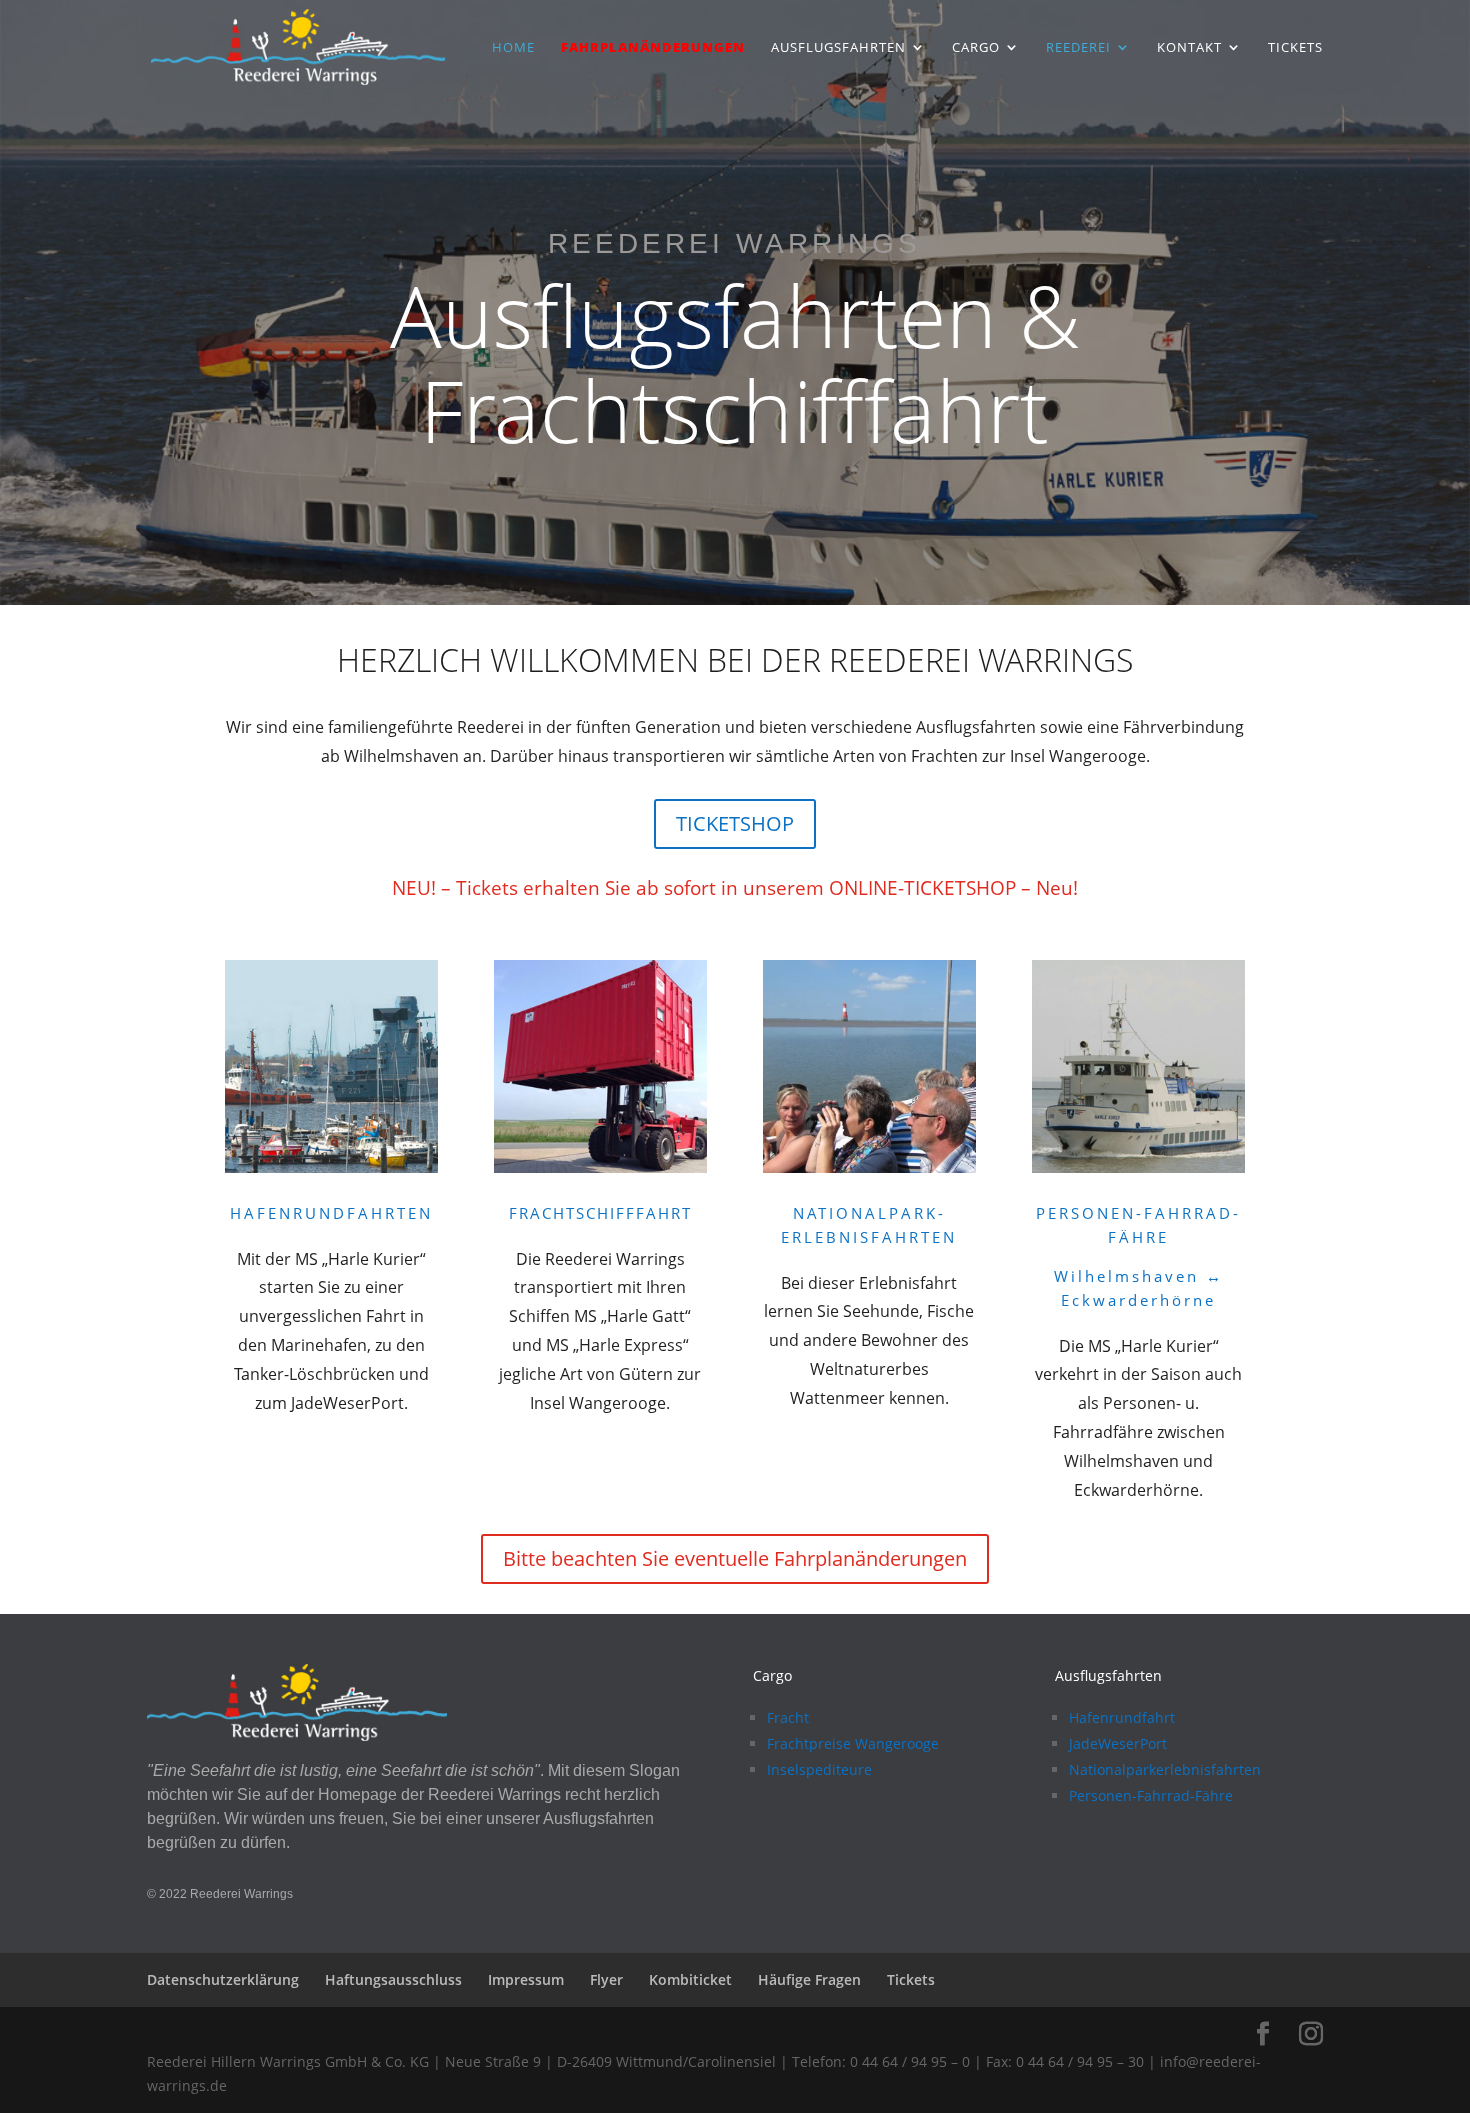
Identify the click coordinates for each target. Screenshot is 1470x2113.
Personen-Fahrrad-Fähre (1151, 1795)
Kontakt (1189, 48)
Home (513, 48)
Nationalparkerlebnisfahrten (1165, 1769)
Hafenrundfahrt (1122, 1717)
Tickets (1295, 48)
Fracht (788, 1717)
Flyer (606, 1979)
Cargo (976, 48)
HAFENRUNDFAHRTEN (331, 1213)
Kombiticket (690, 1979)
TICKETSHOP (735, 823)
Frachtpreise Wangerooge (853, 1743)
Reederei (1078, 48)
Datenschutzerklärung (223, 1979)
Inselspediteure (819, 1769)
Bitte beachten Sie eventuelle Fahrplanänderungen (735, 1558)
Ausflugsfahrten (838, 48)
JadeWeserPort (1118, 1743)
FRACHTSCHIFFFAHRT (600, 1213)
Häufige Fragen (809, 1979)
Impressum (526, 1979)
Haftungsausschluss (393, 1979)
